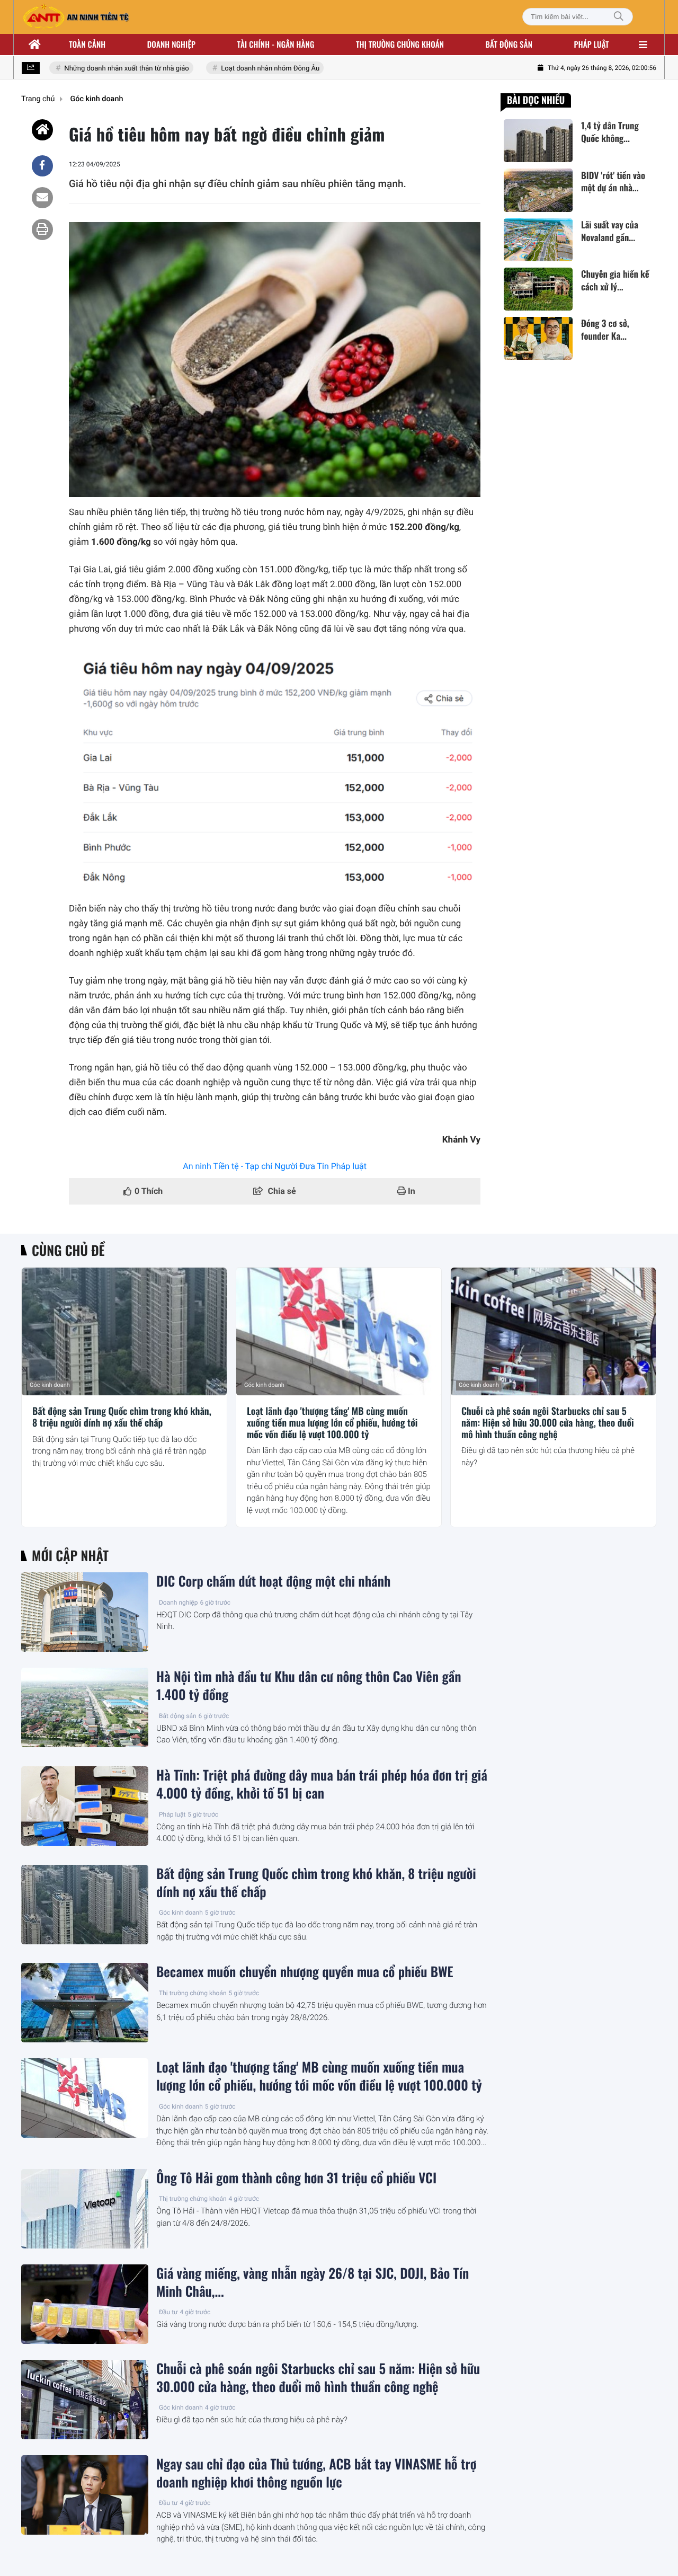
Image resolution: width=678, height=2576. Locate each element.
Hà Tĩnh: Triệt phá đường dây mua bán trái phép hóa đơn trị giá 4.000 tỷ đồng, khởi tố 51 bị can (322, 1784)
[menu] (643, 45)
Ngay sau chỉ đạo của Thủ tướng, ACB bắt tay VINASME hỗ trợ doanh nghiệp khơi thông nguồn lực (316, 2473)
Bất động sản (509, 45)
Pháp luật (592, 45)
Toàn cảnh (87, 45)
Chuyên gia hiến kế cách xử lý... (615, 280)
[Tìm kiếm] (619, 17)
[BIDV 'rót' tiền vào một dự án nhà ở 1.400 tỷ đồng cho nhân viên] (538, 190)
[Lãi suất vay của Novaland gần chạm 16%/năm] (538, 240)
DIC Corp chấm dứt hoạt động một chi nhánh (273, 1581)
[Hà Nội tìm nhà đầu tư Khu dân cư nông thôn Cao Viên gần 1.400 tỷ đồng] (85, 1707)
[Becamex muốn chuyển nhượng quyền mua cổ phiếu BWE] (85, 2003)
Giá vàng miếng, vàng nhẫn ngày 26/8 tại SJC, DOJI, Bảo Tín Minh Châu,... (313, 2282)
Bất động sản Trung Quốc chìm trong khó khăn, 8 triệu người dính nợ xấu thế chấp (122, 1417)
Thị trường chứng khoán (400, 45)
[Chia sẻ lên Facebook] (42, 166)
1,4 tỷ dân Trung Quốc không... (610, 132)
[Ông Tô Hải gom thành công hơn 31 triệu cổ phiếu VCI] (85, 2209)
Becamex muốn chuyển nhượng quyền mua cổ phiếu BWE (305, 1972)
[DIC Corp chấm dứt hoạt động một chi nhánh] (85, 1612)
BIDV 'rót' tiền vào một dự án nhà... (613, 181)
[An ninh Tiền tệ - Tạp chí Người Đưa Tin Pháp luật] (76, 17)
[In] (42, 229)
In (411, 1191)
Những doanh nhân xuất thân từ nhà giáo (107, 69)
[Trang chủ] (35, 45)
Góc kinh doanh (50, 1385)
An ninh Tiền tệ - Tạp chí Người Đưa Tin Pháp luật (275, 1166)
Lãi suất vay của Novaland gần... (610, 231)
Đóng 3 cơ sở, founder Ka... (605, 330)
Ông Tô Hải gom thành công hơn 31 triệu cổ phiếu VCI (296, 2178)
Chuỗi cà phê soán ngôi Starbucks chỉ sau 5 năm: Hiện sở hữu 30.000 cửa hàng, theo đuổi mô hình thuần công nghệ (548, 1423)
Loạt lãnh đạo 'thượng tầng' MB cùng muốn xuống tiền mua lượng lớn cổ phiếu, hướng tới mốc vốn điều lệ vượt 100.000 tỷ (332, 1423)
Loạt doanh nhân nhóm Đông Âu (250, 69)
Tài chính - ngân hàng (276, 45)
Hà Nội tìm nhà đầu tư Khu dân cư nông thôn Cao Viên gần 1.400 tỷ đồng (309, 1686)
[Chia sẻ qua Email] (42, 198)
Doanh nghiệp (171, 45)
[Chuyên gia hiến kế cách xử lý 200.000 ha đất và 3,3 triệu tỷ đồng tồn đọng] (538, 289)
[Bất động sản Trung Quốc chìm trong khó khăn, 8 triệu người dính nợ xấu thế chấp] (124, 1332)
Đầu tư (168, 2312)
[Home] (42, 130)
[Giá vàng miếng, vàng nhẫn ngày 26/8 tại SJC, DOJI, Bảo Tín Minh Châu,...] (85, 2304)
